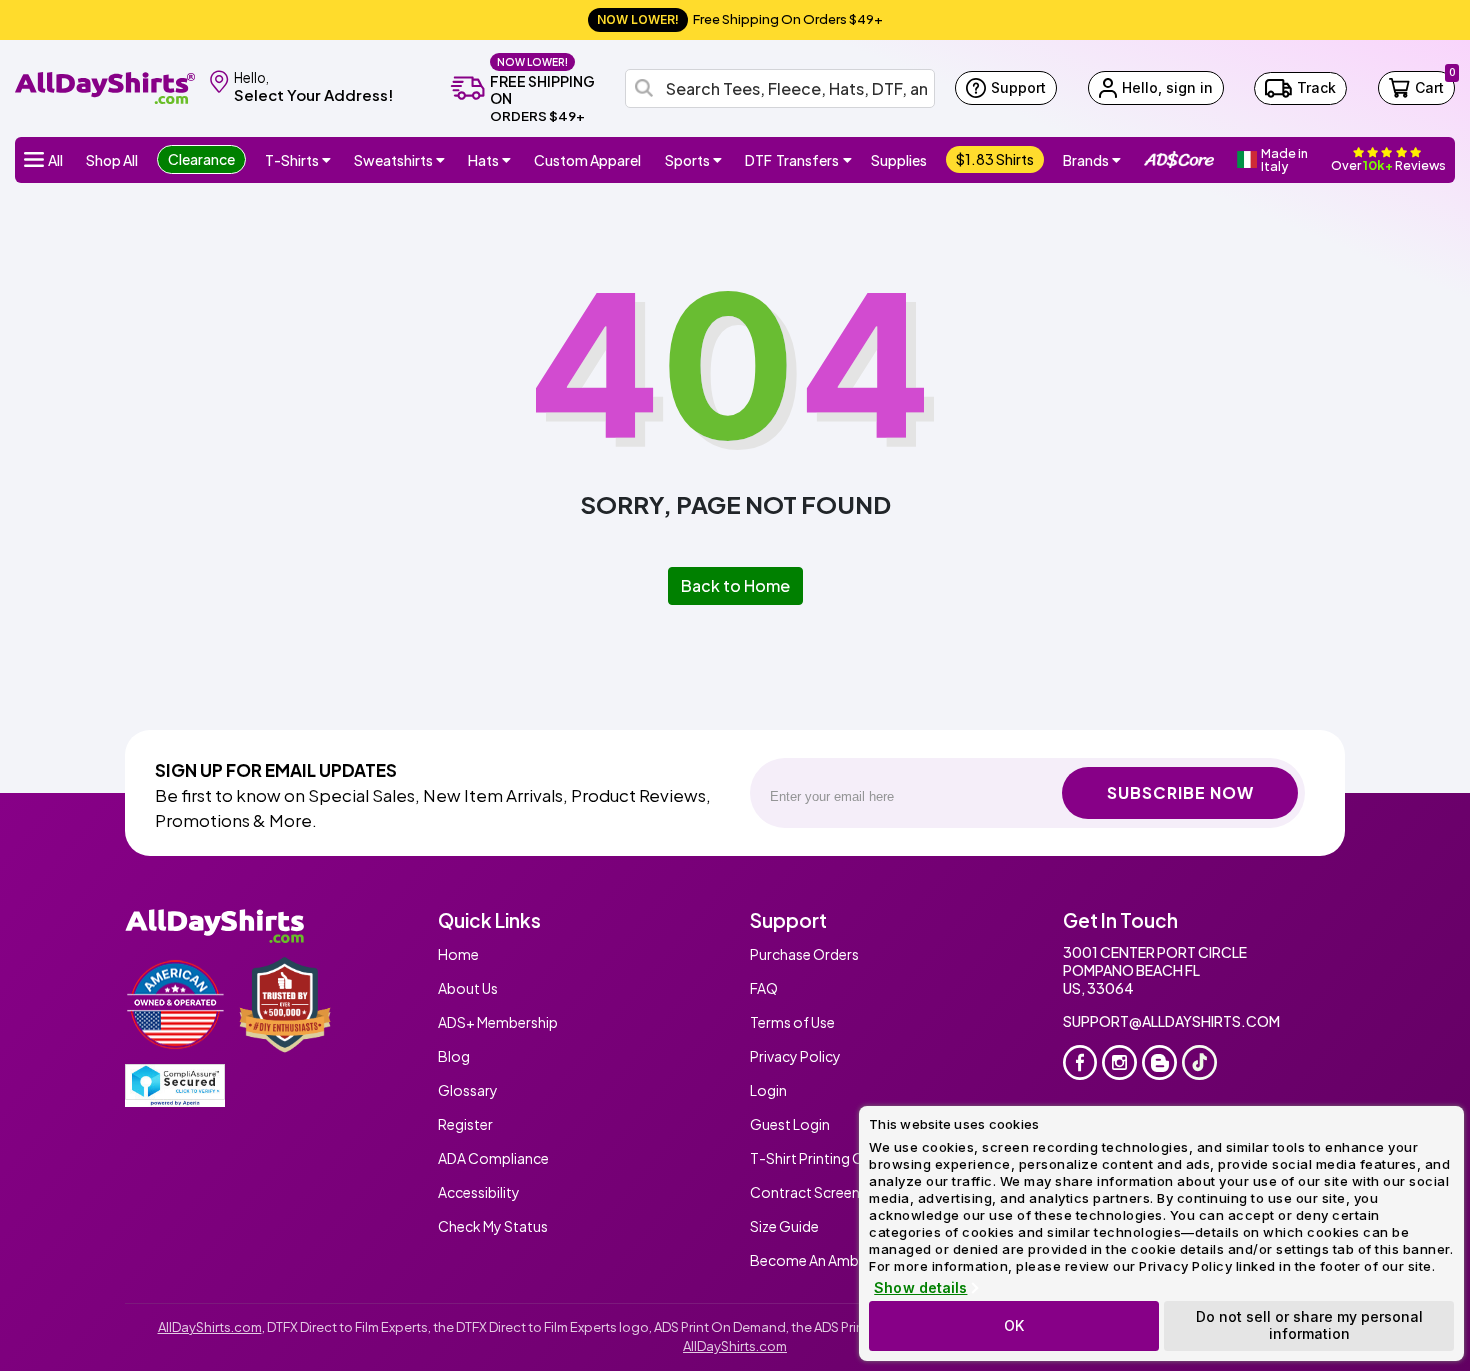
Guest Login (790, 1124)
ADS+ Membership (498, 1022)
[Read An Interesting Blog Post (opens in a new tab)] (1159, 1062)
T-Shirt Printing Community (841, 1158)
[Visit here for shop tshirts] (327, 160)
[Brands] (1117, 160)
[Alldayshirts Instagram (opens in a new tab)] (1119, 1062)
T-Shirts (292, 160)
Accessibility (479, 1192)
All (55, 160)
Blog (454, 1056)
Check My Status (493, 1226)
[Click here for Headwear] (507, 160)
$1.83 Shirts (995, 159)
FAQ (764, 988)
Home (458, 954)
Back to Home (735, 585)
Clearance (201, 159)
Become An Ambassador (831, 1260)
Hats (483, 160)
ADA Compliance (493, 1158)
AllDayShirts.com (210, 1327)
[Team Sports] (718, 160)
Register (465, 1124)
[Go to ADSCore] (1179, 160)
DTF (792, 160)
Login (768, 1090)
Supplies (899, 160)
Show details (920, 1288)
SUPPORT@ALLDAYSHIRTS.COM (1171, 1021)
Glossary (468, 1090)
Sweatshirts (393, 160)
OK (1014, 1325)
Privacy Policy (795, 1056)
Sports (687, 160)
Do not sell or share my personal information (1309, 1325)
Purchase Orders (804, 954)
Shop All (112, 160)
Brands (1086, 160)
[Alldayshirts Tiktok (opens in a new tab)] (1199, 1062)
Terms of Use (792, 1022)
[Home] (105, 86)
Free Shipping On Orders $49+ (740, 19)
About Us (468, 988)
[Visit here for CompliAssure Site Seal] (175, 1085)
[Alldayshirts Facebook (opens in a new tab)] (1080, 1062)
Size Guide (784, 1226)
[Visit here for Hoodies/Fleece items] (441, 160)
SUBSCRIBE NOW (1180, 792)
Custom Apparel (587, 160)
